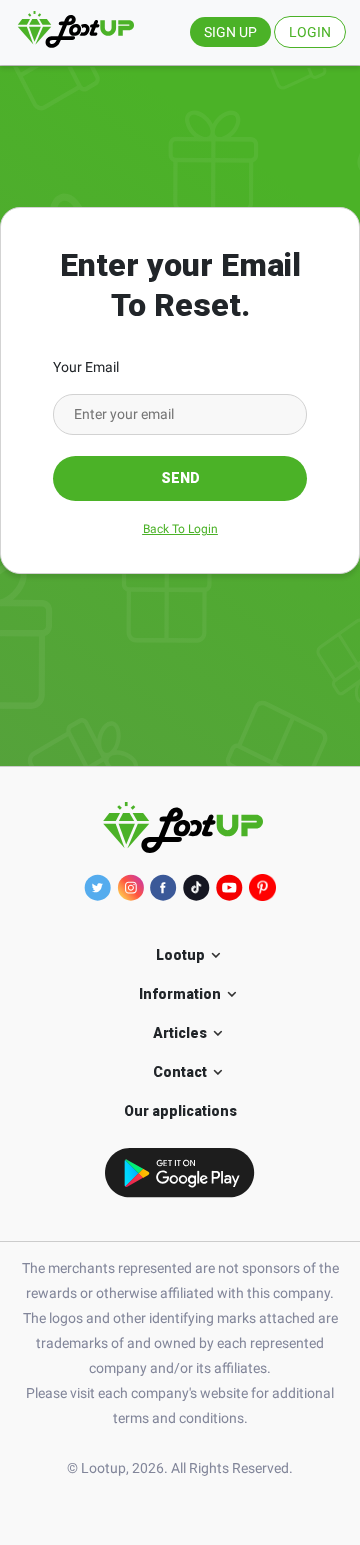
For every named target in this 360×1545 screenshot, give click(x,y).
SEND (180, 478)
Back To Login (180, 529)
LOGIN (310, 32)
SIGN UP (230, 32)
